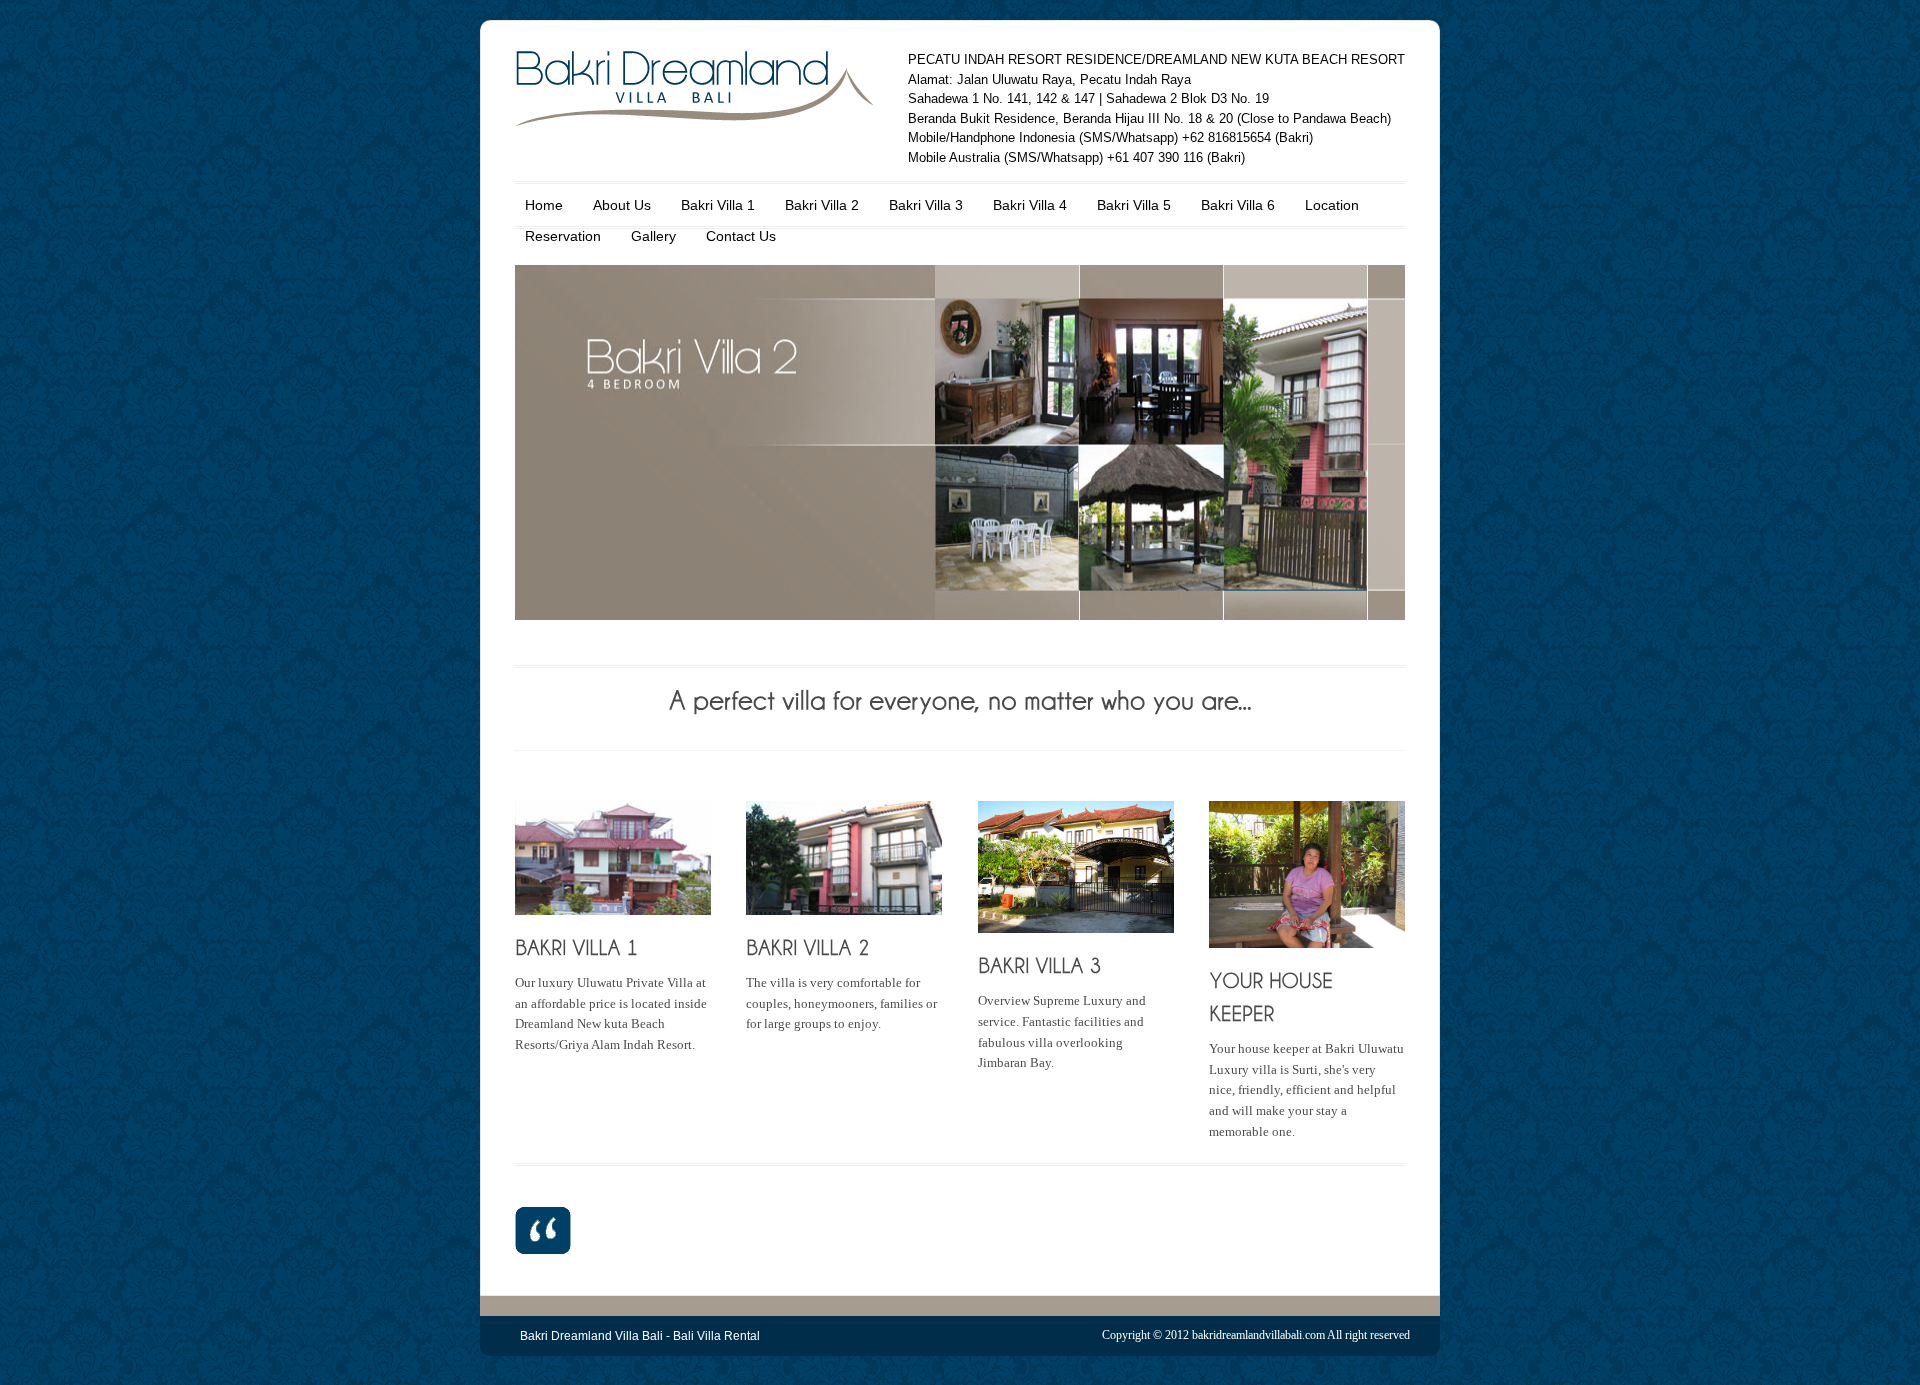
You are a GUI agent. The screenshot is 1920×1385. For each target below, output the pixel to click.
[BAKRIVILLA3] (1040, 964)
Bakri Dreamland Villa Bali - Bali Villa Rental (640, 1336)
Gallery (653, 236)
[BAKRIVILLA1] (577, 946)
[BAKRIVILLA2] (808, 946)
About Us (622, 205)
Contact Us (741, 236)
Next (1372, 435)
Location (1332, 205)
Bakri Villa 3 (926, 205)
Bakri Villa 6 (1238, 205)
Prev (548, 435)
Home (544, 205)
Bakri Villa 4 (1030, 205)
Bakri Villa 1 (718, 205)
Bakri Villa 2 (822, 205)
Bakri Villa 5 (1134, 205)
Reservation (563, 236)
